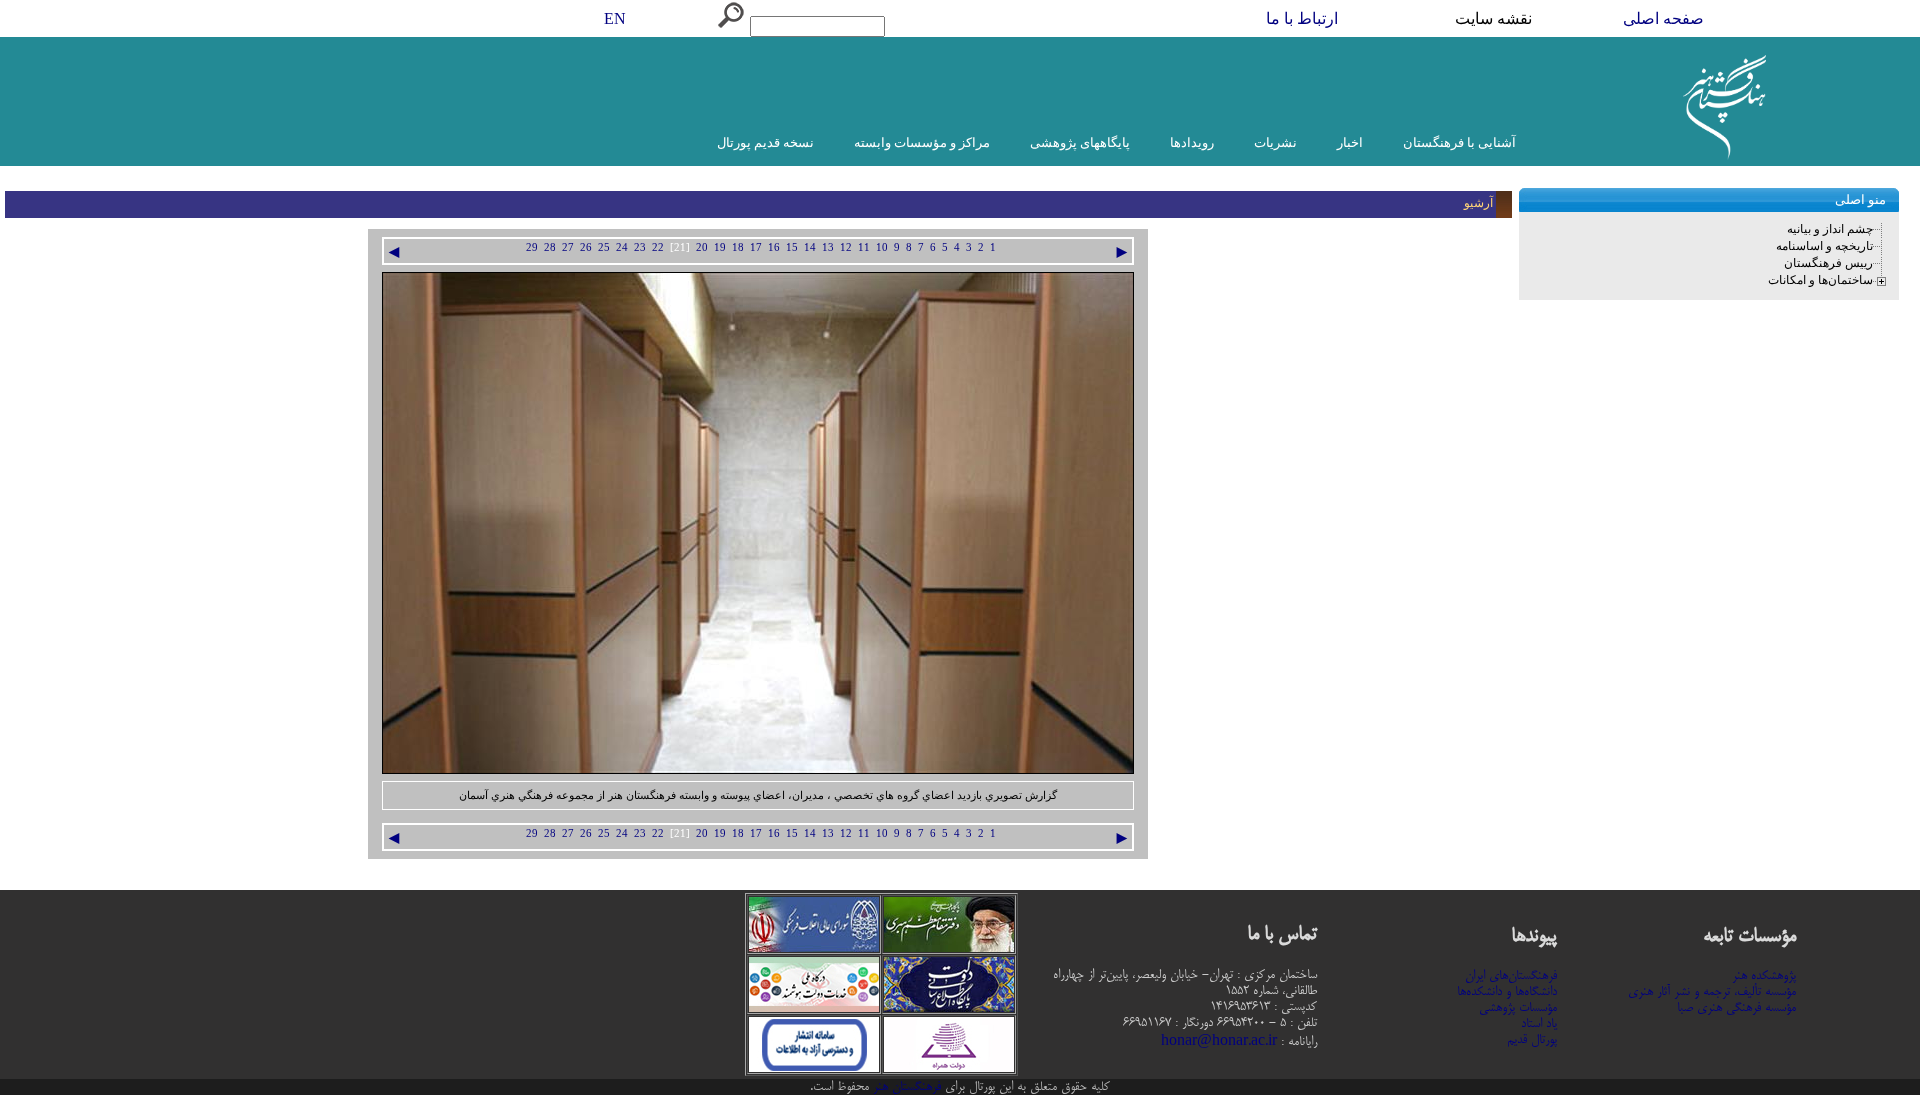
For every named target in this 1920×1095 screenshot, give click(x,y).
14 (810, 247)
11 (864, 247)
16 (774, 247)
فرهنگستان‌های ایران (1511, 976)
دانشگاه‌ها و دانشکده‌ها (1507, 992)
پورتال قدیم (1532, 1040)
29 (532, 247)
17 (756, 247)
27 (568, 247)
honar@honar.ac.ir (1219, 1042)
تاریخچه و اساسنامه (1824, 246)
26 (586, 247)
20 (702, 247)
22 (658, 247)
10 (882, 247)
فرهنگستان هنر (905, 1087)
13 (828, 247)
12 (846, 247)
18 (738, 247)
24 (622, 247)
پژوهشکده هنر (1764, 976)
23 (640, 247)
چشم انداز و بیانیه (1830, 229)
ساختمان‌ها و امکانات (1820, 280)
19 (720, 247)
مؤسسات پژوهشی (1518, 1008)
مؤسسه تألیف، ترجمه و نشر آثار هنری (1712, 992)
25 (604, 247)
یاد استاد (1539, 1024)
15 (792, 247)
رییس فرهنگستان (1828, 263)
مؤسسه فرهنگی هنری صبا (1736, 1008)
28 (550, 247)
